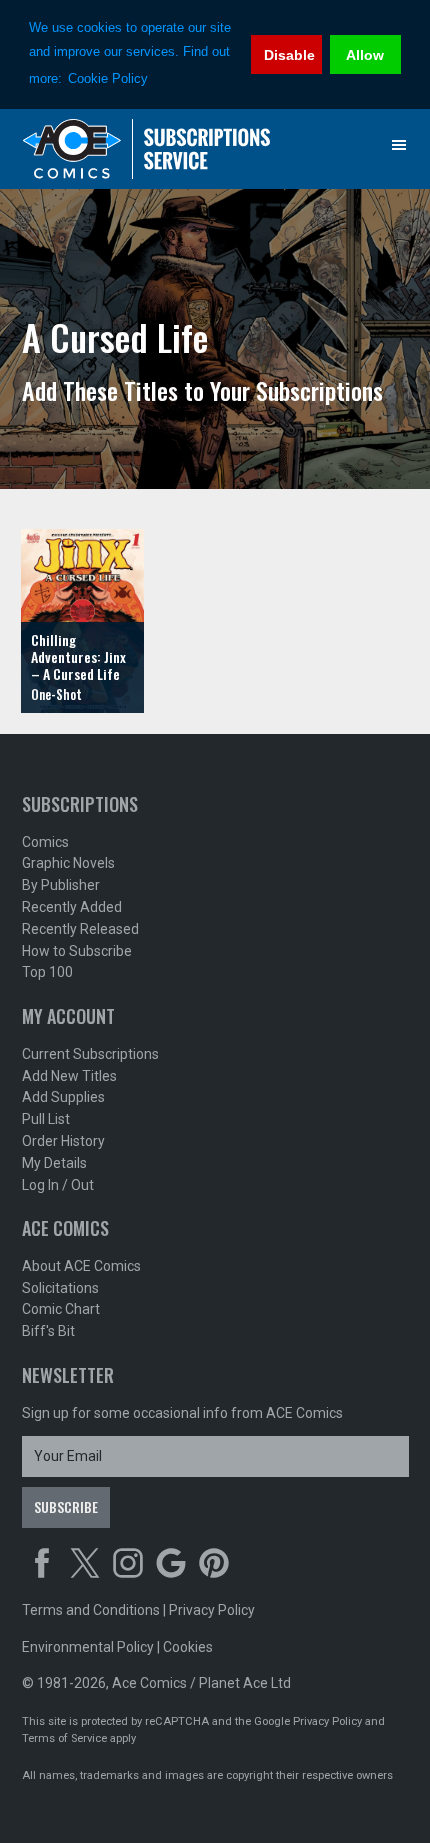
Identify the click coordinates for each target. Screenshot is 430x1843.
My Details (54, 1163)
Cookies (188, 1647)
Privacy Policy (212, 1610)
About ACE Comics (81, 1266)
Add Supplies (63, 1097)
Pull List (46, 1119)
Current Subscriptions (90, 1054)
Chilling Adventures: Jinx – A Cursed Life (78, 656)
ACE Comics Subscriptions (147, 149)
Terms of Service (64, 1738)
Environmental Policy (88, 1647)
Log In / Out (58, 1185)
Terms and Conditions (91, 1610)
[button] (399, 145)
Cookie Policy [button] (108, 78)
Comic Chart (61, 1309)
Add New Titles (69, 1076)
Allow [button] (365, 55)
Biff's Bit (48, 1331)
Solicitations (60, 1288)
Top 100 (47, 972)
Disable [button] (289, 55)
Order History (63, 1141)
